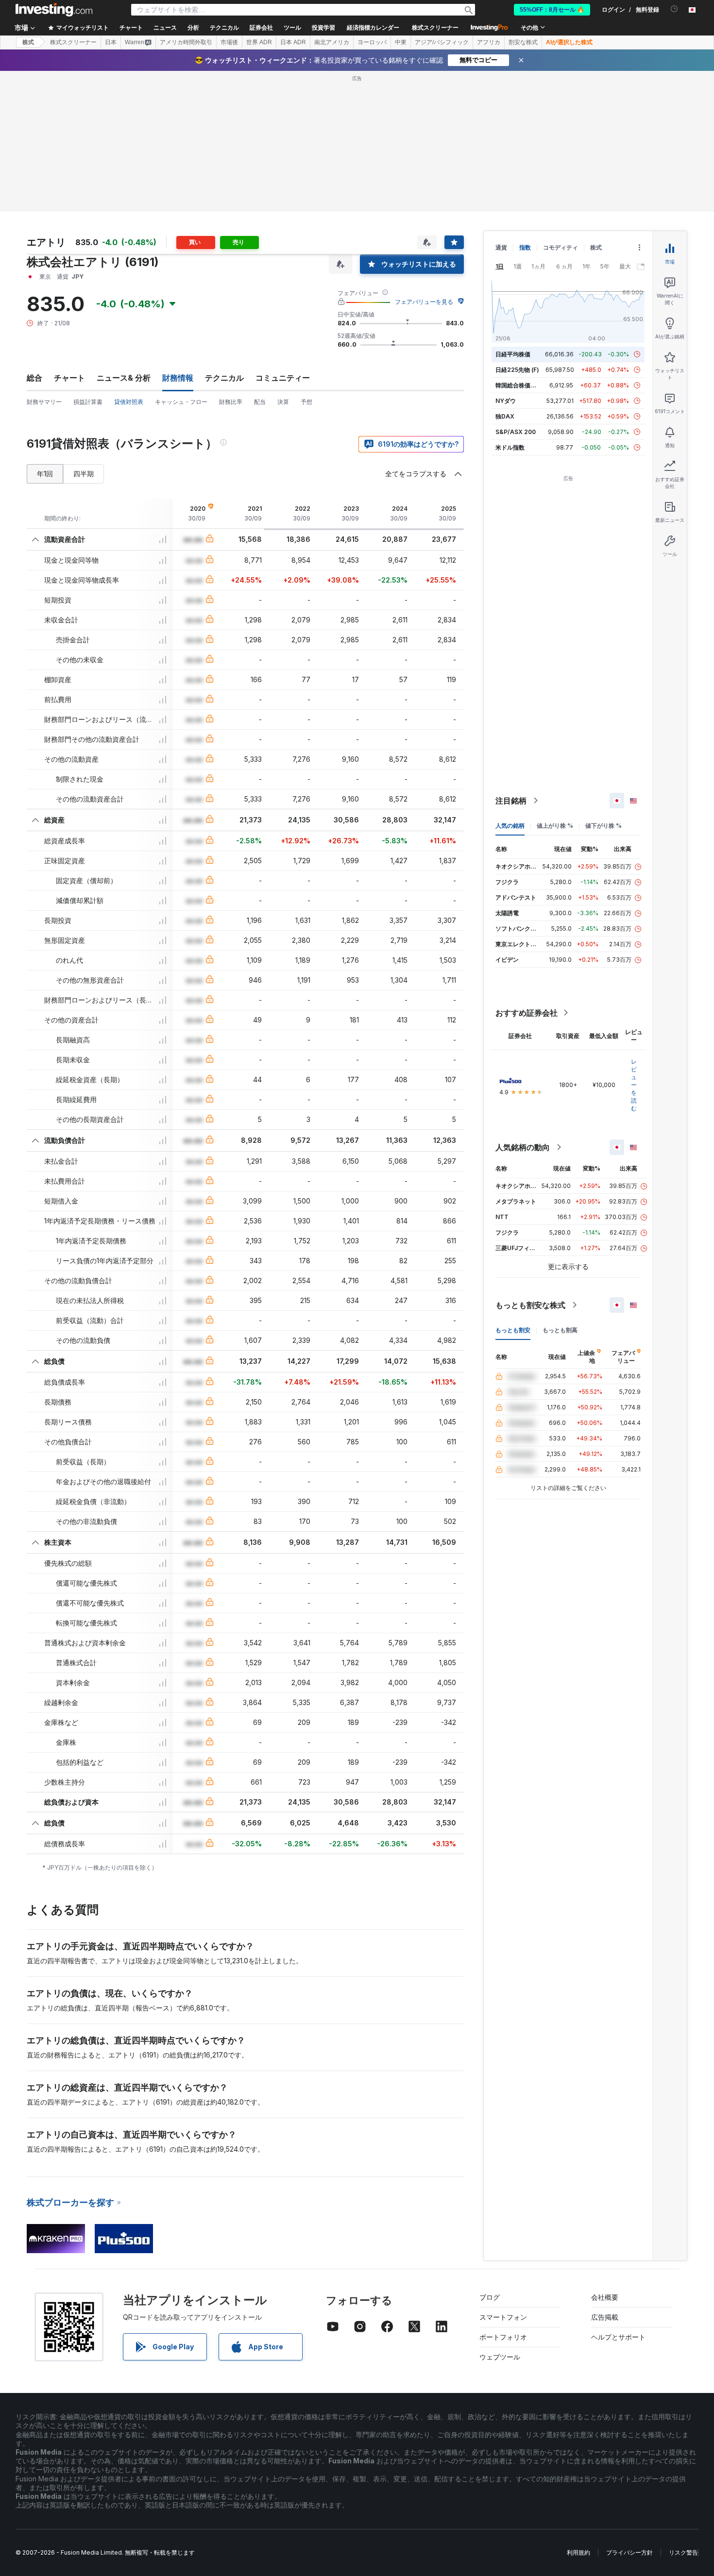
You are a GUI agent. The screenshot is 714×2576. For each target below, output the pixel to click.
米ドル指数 (510, 447)
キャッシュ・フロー (181, 402)
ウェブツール (500, 2357)
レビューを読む (634, 1085)
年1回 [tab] (45, 474)
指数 (525, 247)
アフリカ (489, 42)
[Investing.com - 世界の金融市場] (54, 10)
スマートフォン (503, 2317)
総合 (34, 378)
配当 (260, 402)
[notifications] (674, 9)
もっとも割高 (560, 1330)
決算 (283, 402)
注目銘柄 (511, 801)
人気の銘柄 (510, 826)
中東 (401, 42)
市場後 (229, 42)
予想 (306, 402)
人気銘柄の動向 (523, 1147)
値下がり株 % (603, 826)
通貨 (501, 247)
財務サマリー (44, 402)
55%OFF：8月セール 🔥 (552, 10)
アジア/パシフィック (442, 42)
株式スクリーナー (435, 28)
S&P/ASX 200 (516, 432)
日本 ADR (293, 42)
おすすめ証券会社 (527, 1013)
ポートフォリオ (503, 2337)
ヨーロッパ (372, 42)
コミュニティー (283, 378)
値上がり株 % (555, 826)
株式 (28, 42)
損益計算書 (88, 402)
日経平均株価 (513, 354)
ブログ (490, 2297)
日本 (111, 42)
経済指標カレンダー (373, 28)
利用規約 (578, 2552)
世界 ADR (259, 42)
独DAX (505, 416)
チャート (69, 378)
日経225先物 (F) (517, 370)
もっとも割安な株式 (530, 1305)
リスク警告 (683, 2552)
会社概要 (605, 2297)
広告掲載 (605, 2317)
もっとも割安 (513, 1330)
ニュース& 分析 (124, 378)
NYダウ (506, 401)
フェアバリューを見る (424, 302)
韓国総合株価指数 (519, 385)
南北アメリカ (332, 42)
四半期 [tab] (84, 474)
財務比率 (231, 402)
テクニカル (224, 378)
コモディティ (561, 247)
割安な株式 (523, 42)
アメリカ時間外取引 (186, 42)
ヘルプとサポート (618, 2337)
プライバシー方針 (629, 2552)
